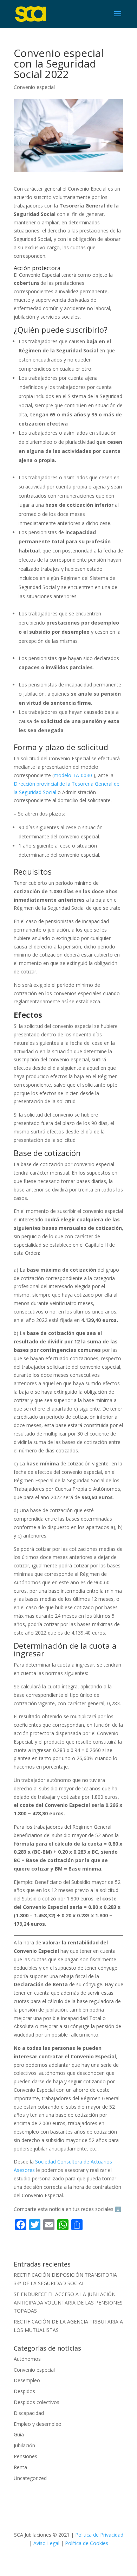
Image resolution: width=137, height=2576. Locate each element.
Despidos (24, 2391)
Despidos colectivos (37, 2402)
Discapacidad (29, 2413)
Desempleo (27, 2380)
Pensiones (25, 2456)
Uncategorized (30, 2478)
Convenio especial (34, 87)
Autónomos (27, 2359)
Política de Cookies (87, 2543)
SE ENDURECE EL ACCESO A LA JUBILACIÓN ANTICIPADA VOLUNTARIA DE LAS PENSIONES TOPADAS (68, 2303)
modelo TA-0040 (73, 775)
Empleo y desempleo (38, 2424)
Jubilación (24, 2445)
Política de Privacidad (99, 2535)
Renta (20, 2467)
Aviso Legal (47, 2543)
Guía (19, 2434)
